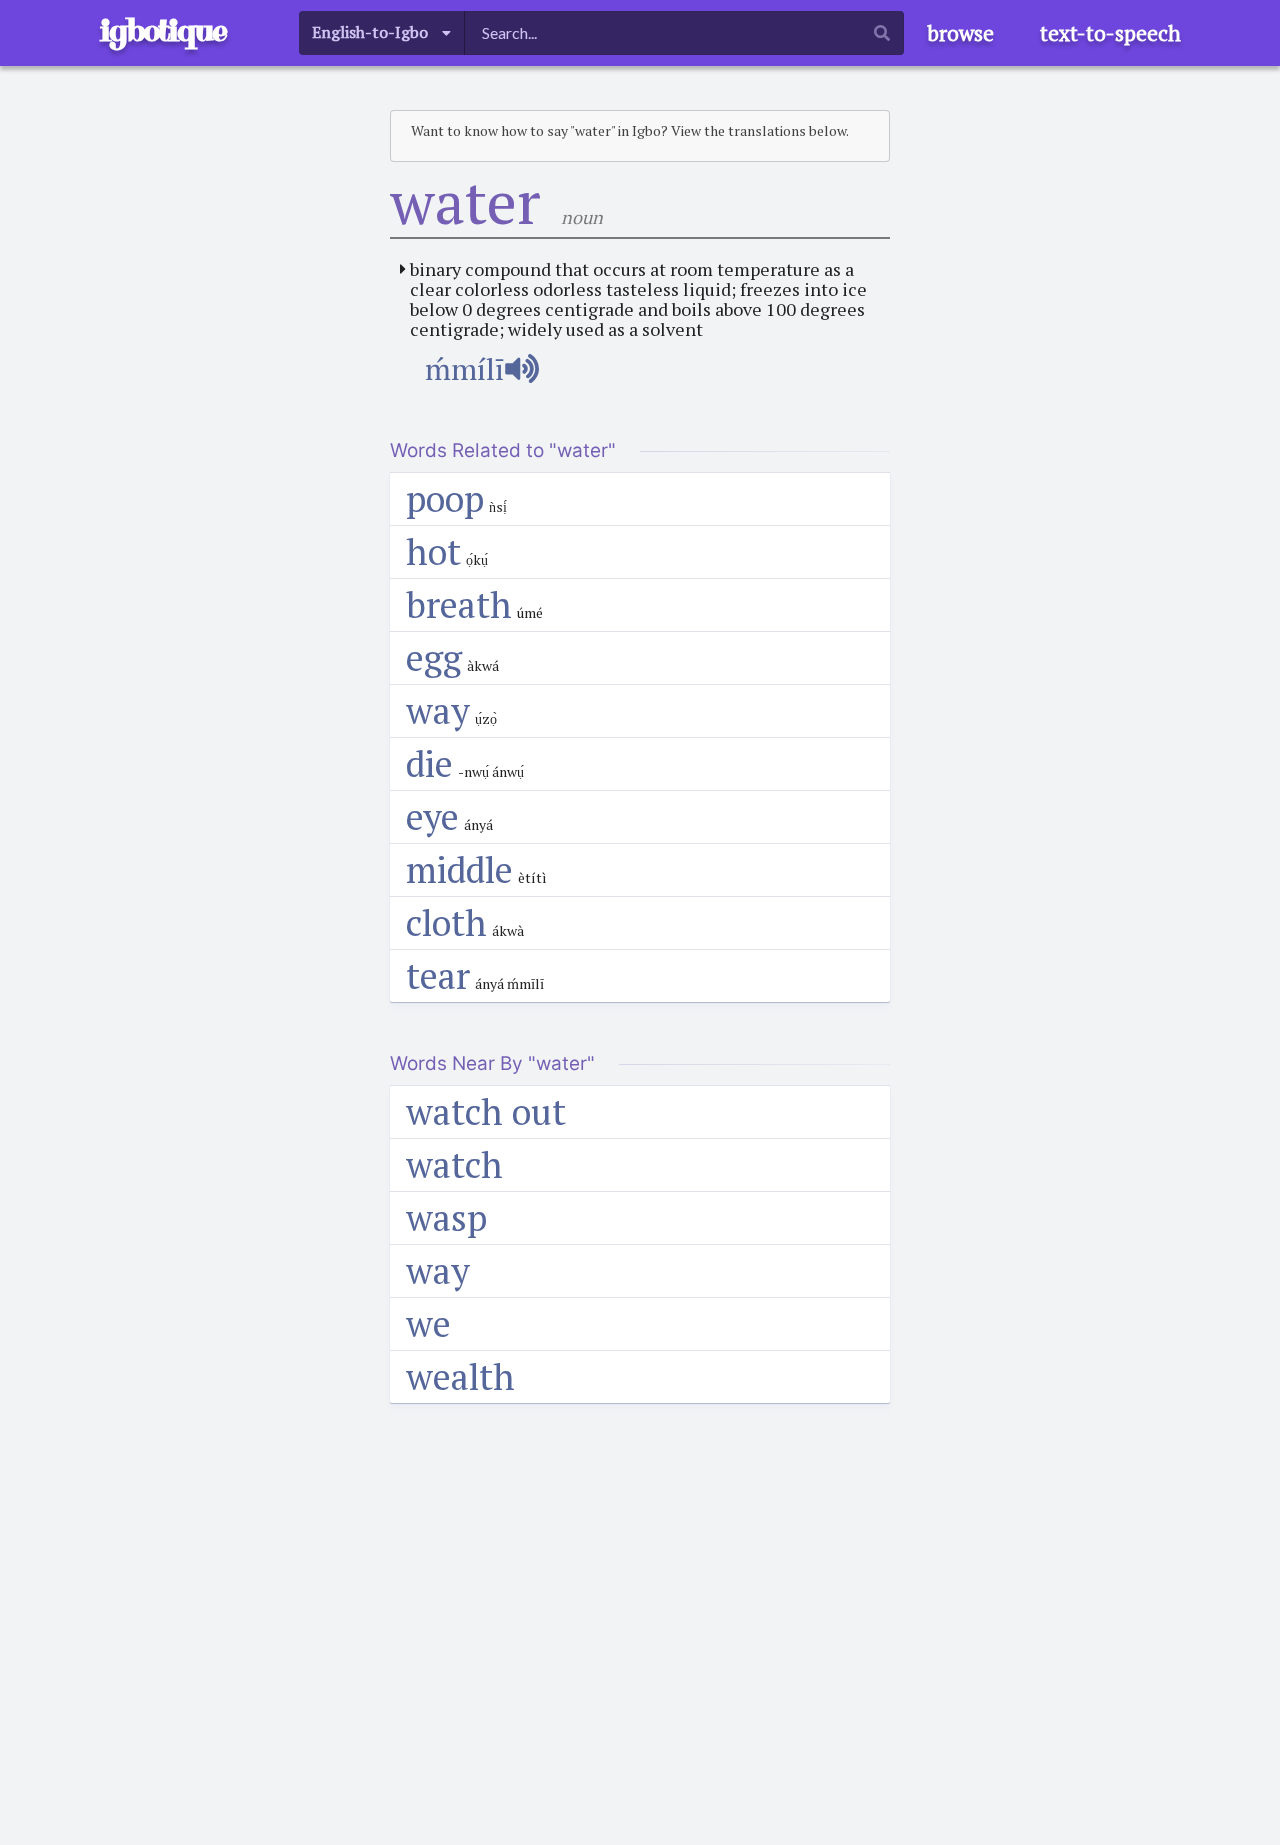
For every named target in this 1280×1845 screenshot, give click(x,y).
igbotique (163, 30)
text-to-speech (1110, 33)
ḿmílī (464, 369)
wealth (460, 1376)
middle (459, 869)
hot (433, 551)
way (438, 710)
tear (438, 975)
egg (434, 657)
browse (960, 33)
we (428, 1323)
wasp (446, 1217)
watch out (486, 1111)
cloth (446, 922)
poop (445, 498)
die (429, 763)
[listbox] (382, 32)
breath (459, 604)
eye (432, 816)
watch (454, 1164)
